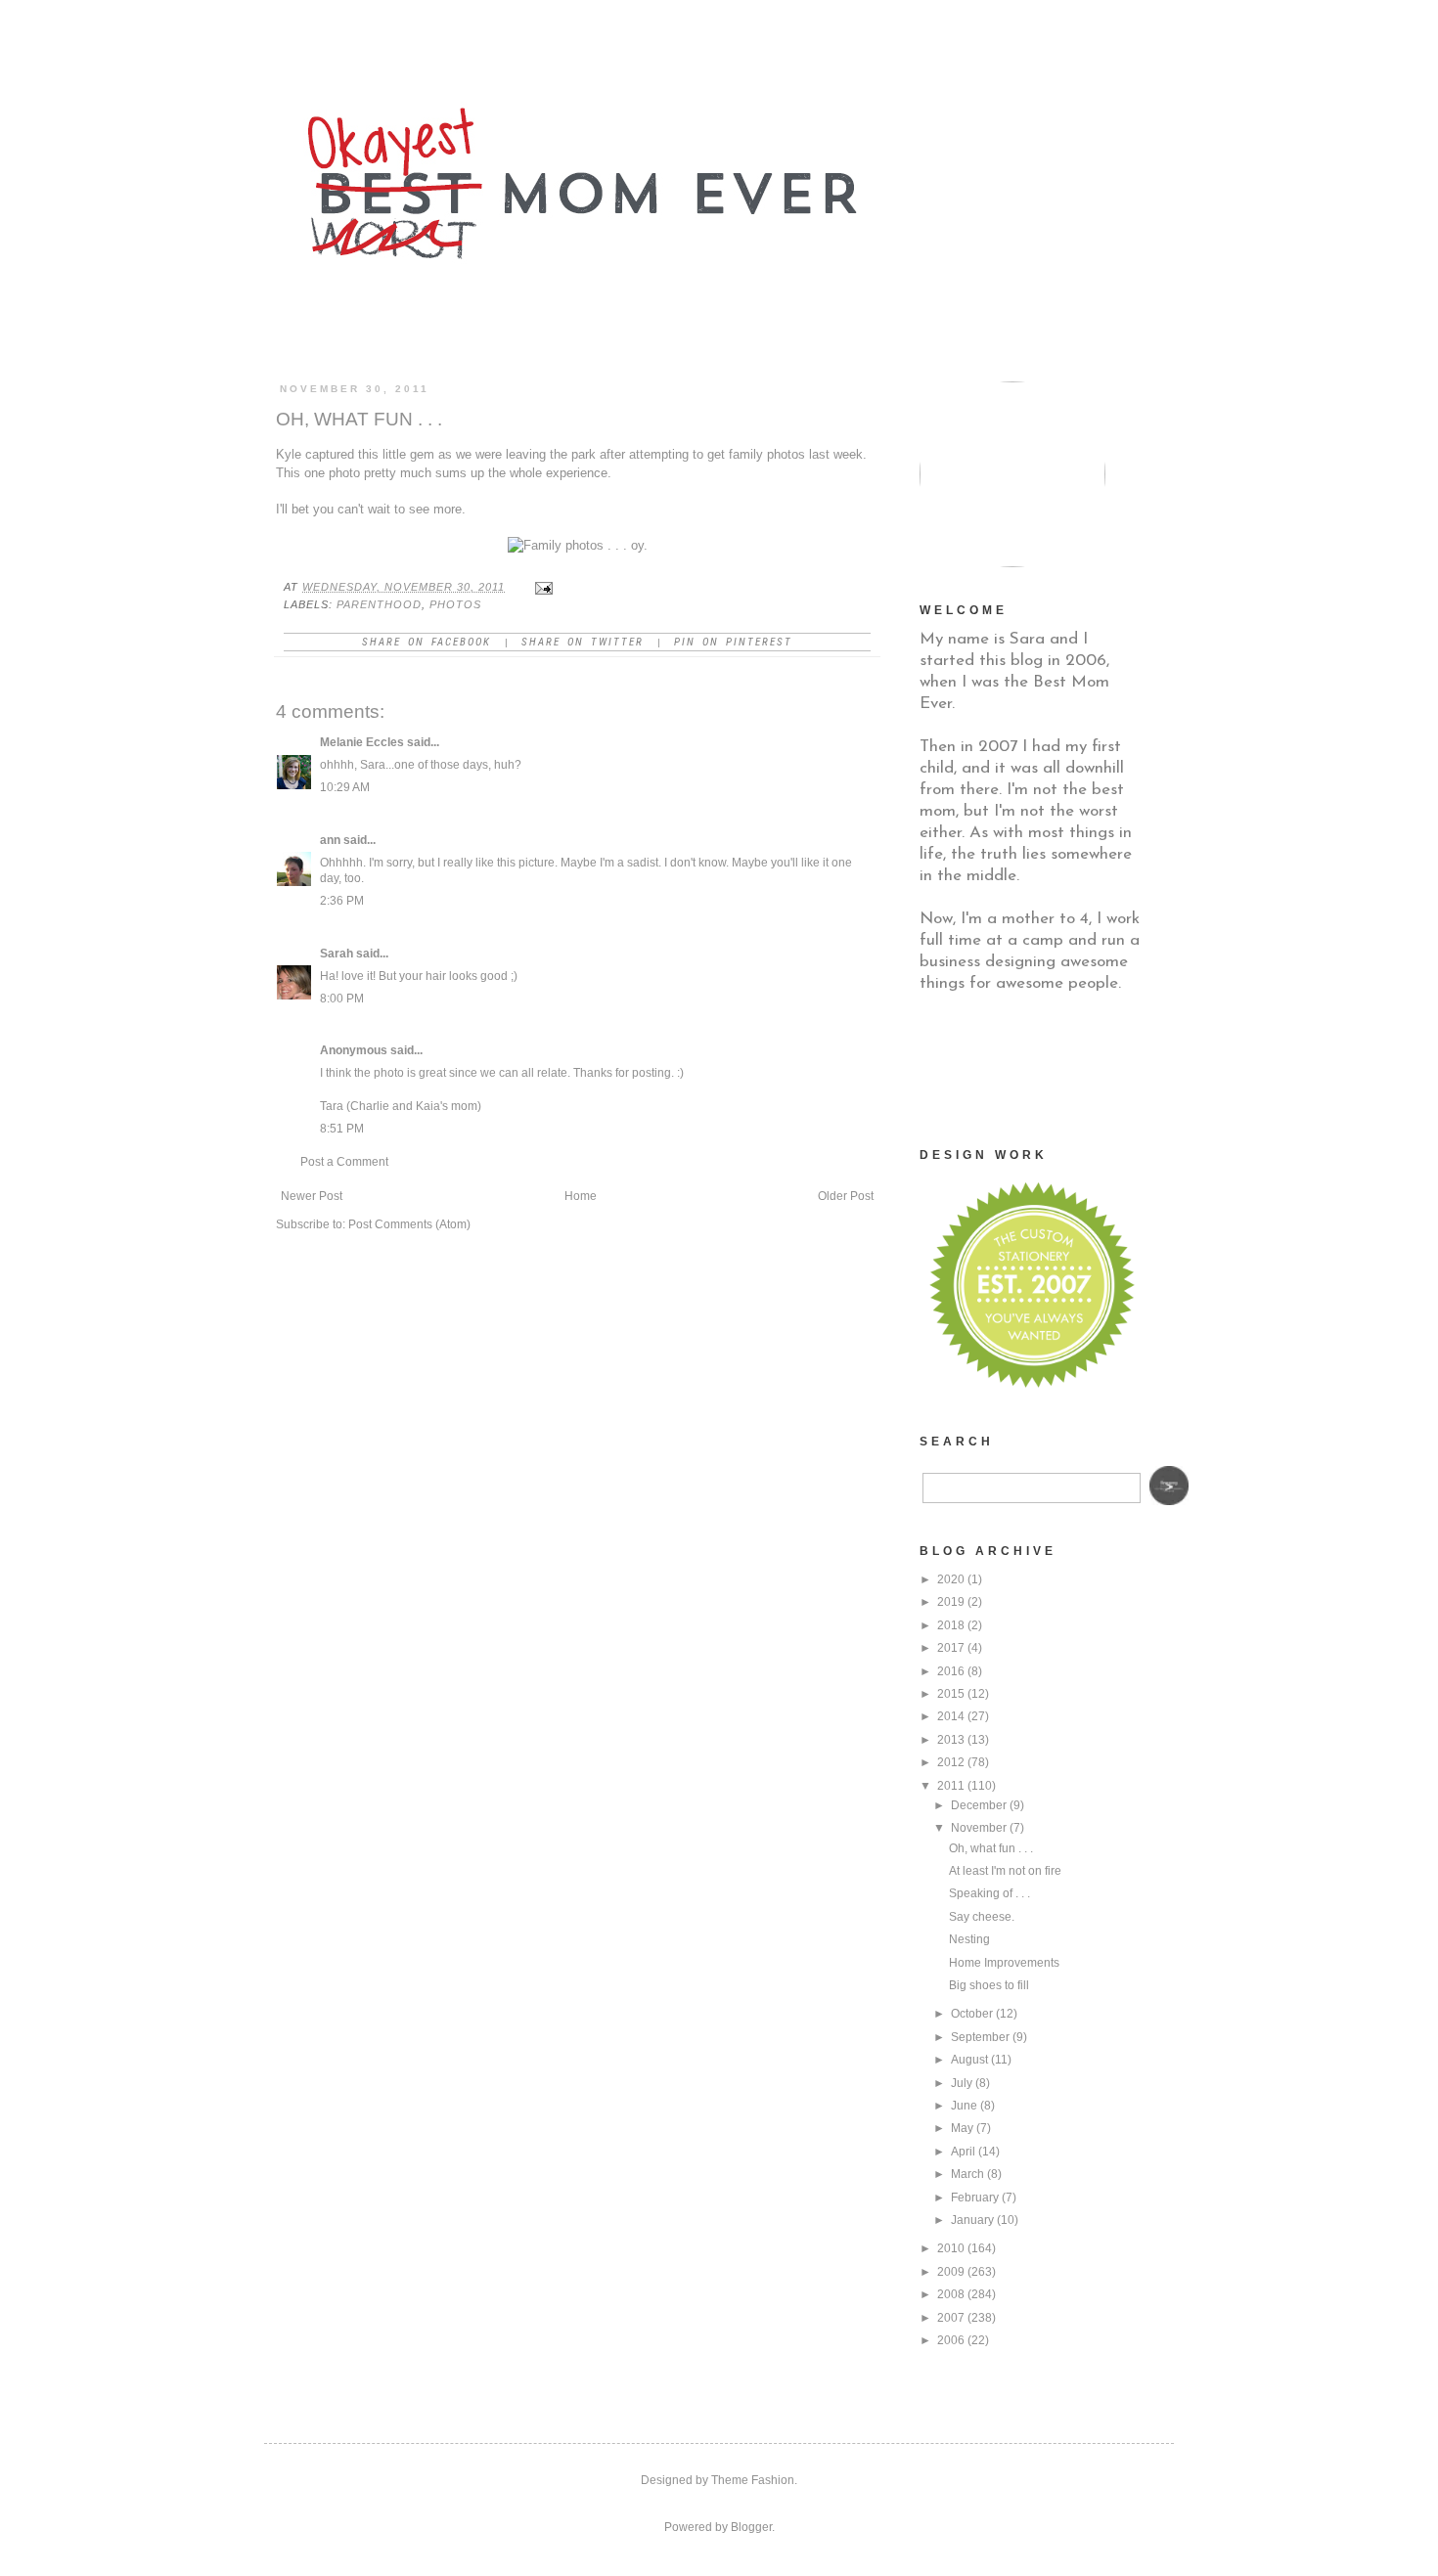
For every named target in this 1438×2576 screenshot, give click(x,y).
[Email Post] (543, 587)
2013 (951, 1740)
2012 (951, 1762)
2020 (951, 1579)
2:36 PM (342, 901)
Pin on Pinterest (733, 642)
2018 (951, 1625)
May (962, 2128)
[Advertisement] (1017, 1068)
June (964, 2106)
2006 (951, 2340)
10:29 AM (345, 787)
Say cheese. (982, 1917)
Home (581, 1196)
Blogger (751, 2527)
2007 (951, 2318)
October (972, 2014)
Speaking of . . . (989, 1893)
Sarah (337, 954)
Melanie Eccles (362, 742)
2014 (951, 1716)
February (975, 2198)
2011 (951, 1786)
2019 (951, 1602)
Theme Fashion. (754, 2480)
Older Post (846, 1196)
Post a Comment (344, 1162)
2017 (951, 1648)
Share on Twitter (583, 642)
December (979, 1805)
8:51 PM (342, 1129)
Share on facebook (427, 642)
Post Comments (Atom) (409, 1224)
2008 (951, 2294)
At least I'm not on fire (1005, 1871)
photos (455, 604)
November (979, 1828)
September (980, 2037)
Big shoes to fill (989, 1985)
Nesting (969, 1939)
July (962, 2083)
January (972, 2220)
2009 (951, 2272)
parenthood (379, 604)
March (967, 2174)
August (969, 2060)
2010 (951, 2248)
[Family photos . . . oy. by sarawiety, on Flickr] (578, 545)
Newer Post (312, 1196)
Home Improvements (1004, 1963)
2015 (951, 1694)
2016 (951, 1671)
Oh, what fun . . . (991, 1848)
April (963, 2152)
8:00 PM (342, 999)
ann (330, 840)
